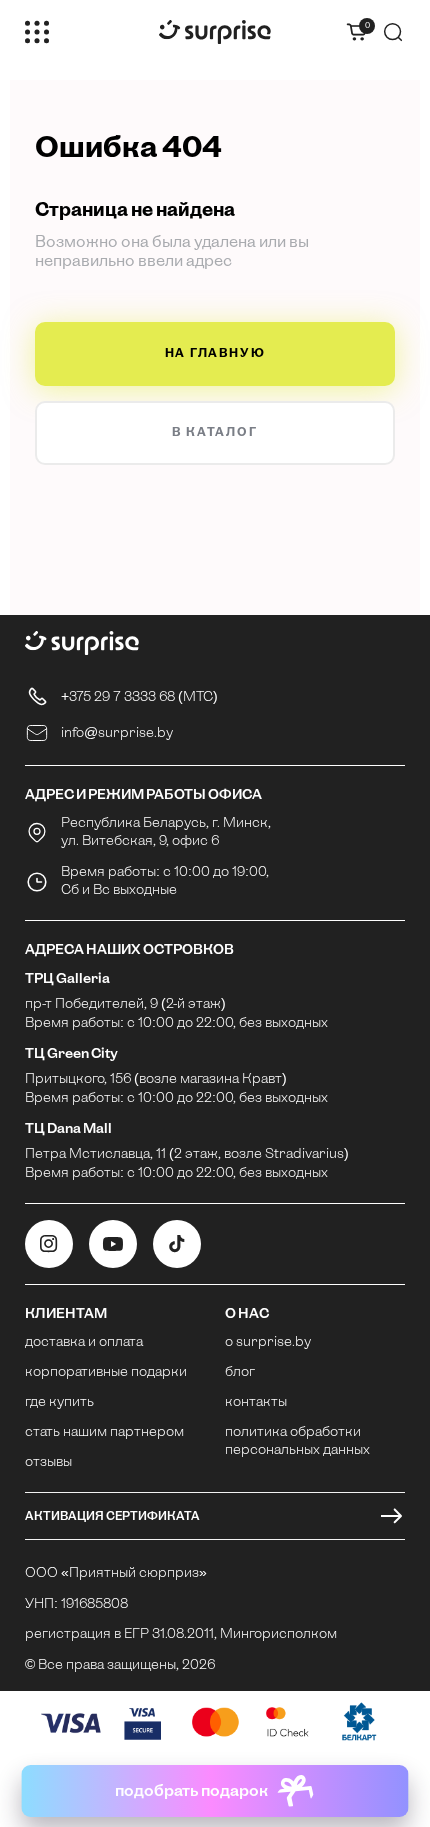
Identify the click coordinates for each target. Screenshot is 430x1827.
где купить (59, 1402)
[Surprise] (215, 32)
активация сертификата (112, 1516)
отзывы (48, 1462)
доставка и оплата (84, 1342)
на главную (215, 354)
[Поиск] (393, 32)
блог (240, 1372)
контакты (256, 1402)
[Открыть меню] (37, 32)
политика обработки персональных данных (297, 1441)
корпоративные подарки (106, 1372)
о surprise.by (268, 1342)
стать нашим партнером (104, 1432)
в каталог (214, 433)
